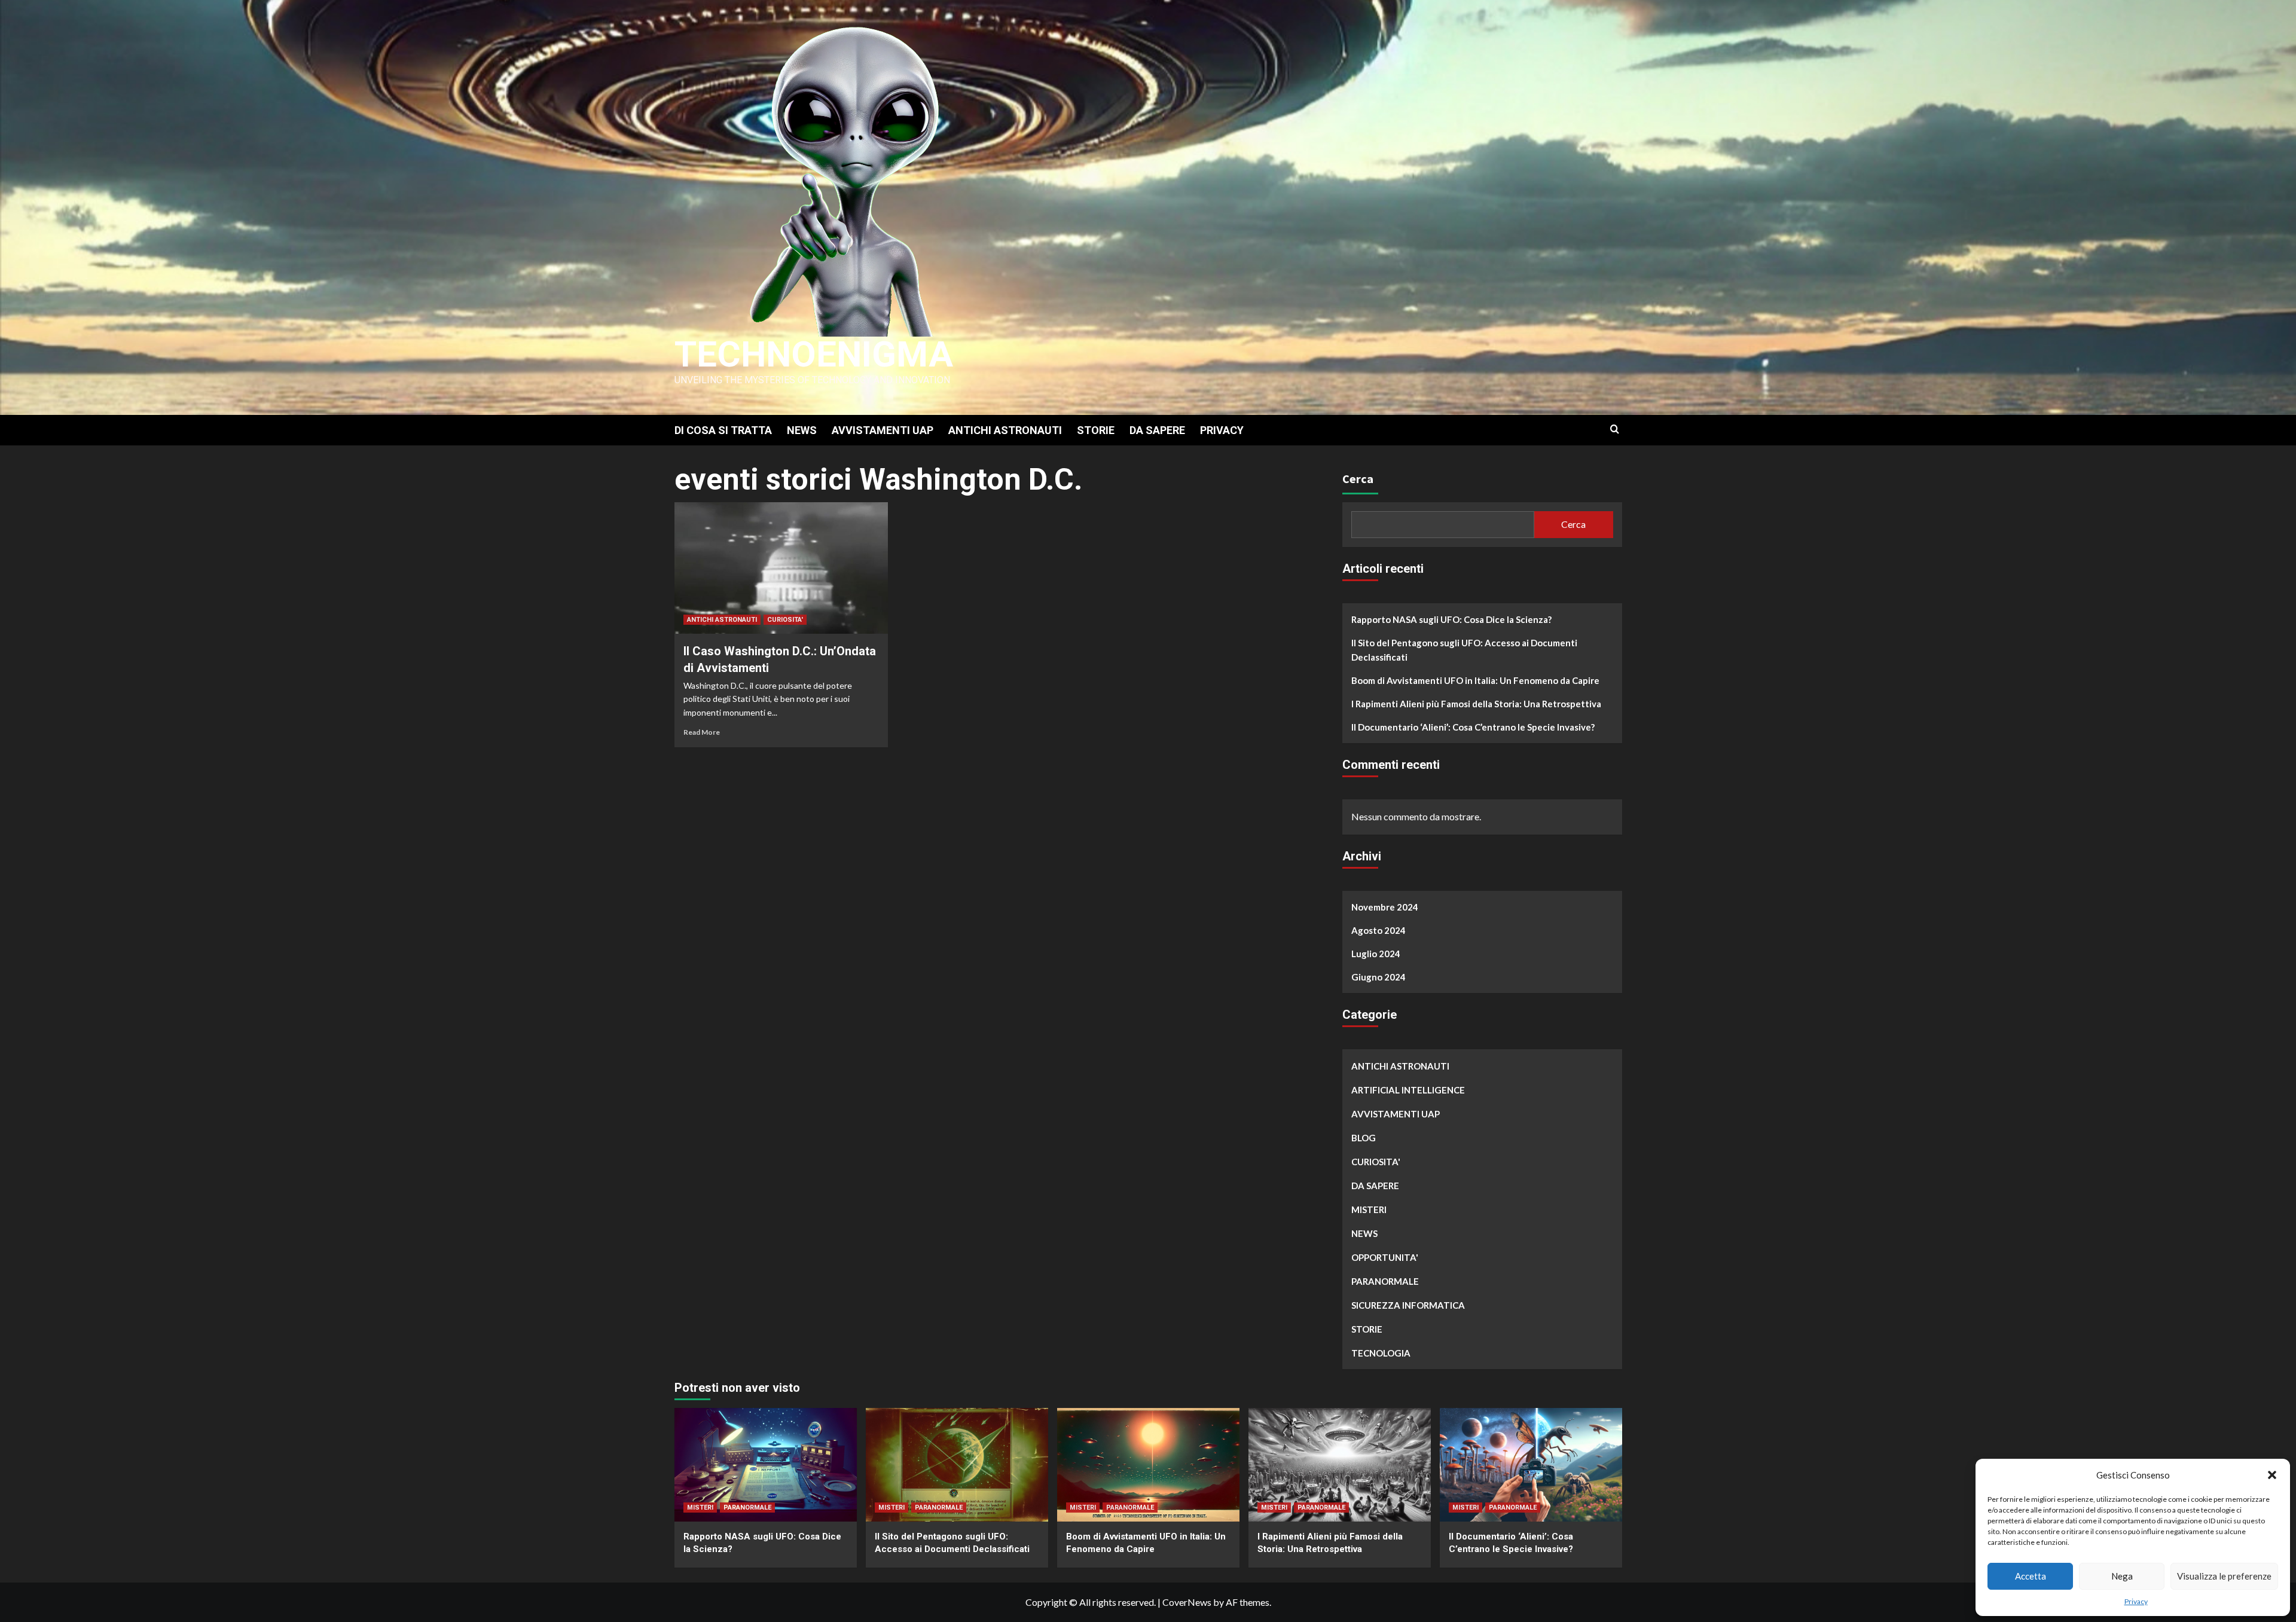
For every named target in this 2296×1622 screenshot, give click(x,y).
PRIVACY (1222, 430)
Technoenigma (814, 354)
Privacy (2136, 1601)
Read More (702, 732)
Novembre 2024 (1385, 907)
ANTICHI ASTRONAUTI (1005, 430)
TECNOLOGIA (1381, 1353)
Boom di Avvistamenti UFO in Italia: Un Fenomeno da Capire (1475, 680)
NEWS (802, 430)
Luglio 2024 (1376, 954)
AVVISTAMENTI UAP (883, 430)
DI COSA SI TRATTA (723, 430)
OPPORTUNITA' (1385, 1257)
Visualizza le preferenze (2224, 1576)
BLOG (1364, 1138)
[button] (2272, 1475)
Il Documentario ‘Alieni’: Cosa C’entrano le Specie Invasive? (1473, 727)
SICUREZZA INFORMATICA (1408, 1305)
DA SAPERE (1157, 430)
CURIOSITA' (785, 620)
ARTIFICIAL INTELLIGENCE (1408, 1090)
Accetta (2031, 1576)
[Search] (1615, 430)
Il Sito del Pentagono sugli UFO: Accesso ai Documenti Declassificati (1464, 650)
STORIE (1096, 430)
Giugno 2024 (1378, 977)
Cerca (1358, 479)
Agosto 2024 (1378, 930)
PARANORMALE (1385, 1281)
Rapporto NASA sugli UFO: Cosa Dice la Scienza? (1451, 619)
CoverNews (1187, 1602)
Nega (2122, 1576)
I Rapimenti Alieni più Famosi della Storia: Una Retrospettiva (1476, 704)
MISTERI (1369, 1209)
